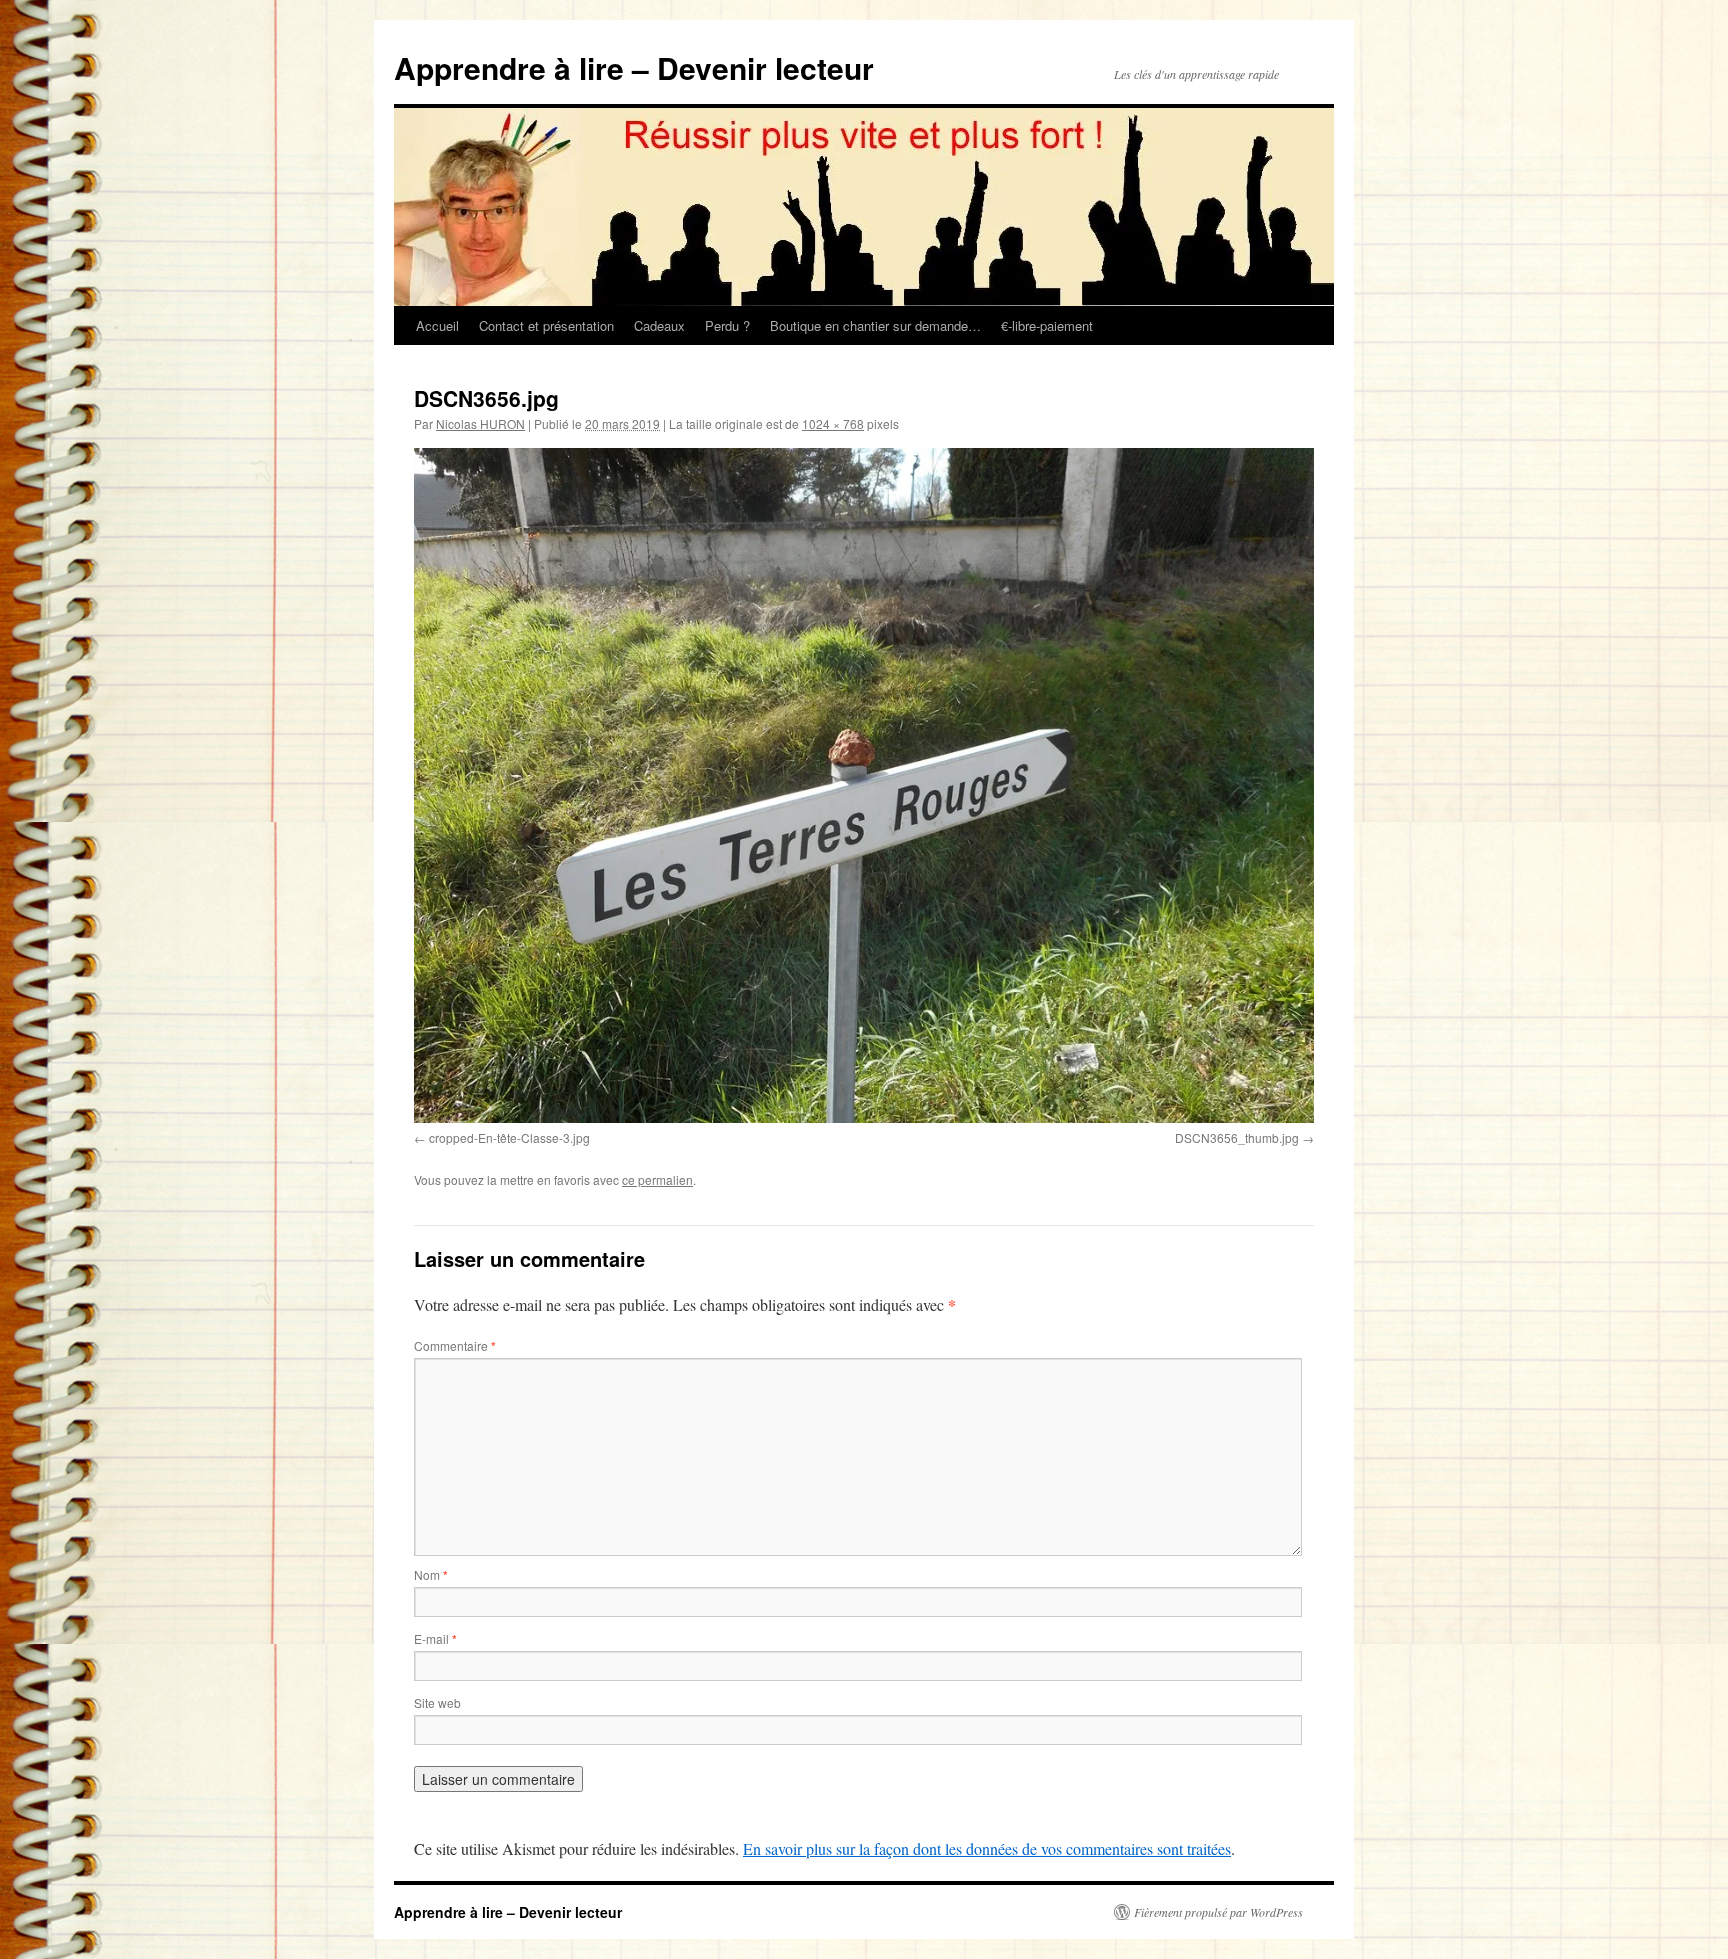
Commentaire (455, 1345)
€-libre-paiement (1047, 325)
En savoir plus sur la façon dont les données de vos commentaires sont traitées (987, 1848)
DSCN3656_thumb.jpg (1237, 1137)
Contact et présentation (546, 325)
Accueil (437, 325)
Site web (437, 1702)
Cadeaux (659, 325)
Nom (431, 1574)
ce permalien (657, 1179)
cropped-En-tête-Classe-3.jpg (509, 1137)
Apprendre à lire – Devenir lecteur (634, 67)
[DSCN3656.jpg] (864, 785)
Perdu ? (727, 325)
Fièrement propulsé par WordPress (1218, 1912)
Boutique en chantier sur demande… (875, 325)
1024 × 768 (833, 423)
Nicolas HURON (480, 423)
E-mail (435, 1638)
